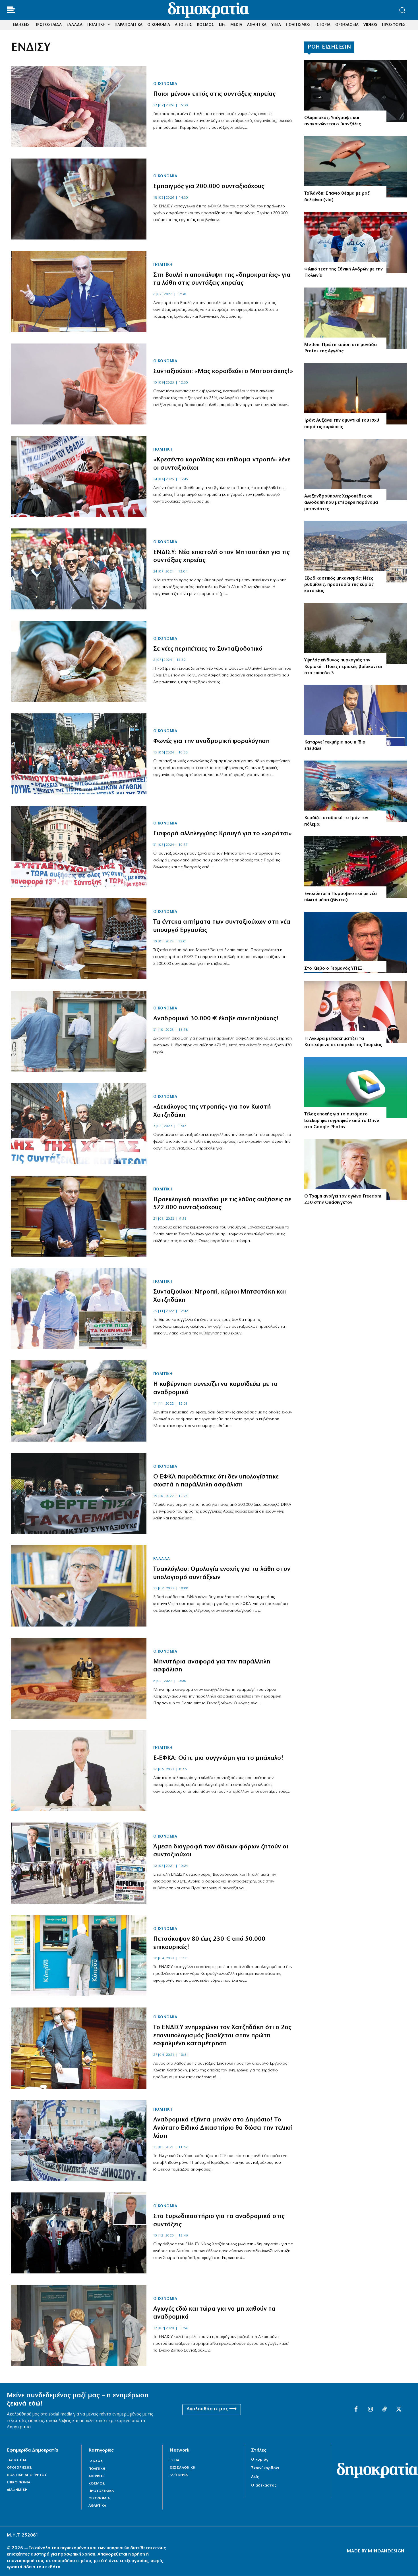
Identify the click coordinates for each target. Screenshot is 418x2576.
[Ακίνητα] (356, 552)
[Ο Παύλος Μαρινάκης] (356, 716)
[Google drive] (356, 1088)
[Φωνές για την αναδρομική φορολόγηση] (79, 754)
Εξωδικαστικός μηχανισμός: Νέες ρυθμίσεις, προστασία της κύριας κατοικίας (339, 585)
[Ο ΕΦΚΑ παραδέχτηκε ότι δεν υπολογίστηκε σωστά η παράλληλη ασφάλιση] (79, 1493)
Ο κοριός (260, 2460)
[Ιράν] (356, 394)
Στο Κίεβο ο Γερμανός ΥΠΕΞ (333, 969)
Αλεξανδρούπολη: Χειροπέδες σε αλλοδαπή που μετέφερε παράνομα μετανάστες (341, 503)
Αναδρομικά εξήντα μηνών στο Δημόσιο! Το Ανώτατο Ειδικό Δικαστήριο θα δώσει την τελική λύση (223, 2128)
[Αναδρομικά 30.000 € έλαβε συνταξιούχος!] (79, 1031)
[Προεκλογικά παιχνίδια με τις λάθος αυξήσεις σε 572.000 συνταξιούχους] (79, 1216)
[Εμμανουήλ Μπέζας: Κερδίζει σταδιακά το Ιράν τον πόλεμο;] (356, 791)
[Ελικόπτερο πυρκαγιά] (356, 634)
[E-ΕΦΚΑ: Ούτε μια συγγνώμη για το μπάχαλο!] (79, 1771)
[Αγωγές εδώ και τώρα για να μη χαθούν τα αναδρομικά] (79, 2325)
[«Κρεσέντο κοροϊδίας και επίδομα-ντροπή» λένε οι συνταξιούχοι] (79, 476)
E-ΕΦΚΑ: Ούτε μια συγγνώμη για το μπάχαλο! (218, 1758)
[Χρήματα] (79, 107)
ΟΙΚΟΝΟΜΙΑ (165, 84)
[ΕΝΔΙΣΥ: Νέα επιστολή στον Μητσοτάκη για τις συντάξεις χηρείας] (79, 569)
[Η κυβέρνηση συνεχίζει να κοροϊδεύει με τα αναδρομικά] (79, 1401)
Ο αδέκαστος (264, 2486)
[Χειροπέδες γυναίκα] (356, 469)
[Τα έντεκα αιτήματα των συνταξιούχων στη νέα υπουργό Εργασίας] (79, 939)
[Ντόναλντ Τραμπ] (356, 1170)
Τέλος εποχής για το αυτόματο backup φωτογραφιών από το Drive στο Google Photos (342, 1121)
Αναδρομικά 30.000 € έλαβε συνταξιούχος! (216, 1019)
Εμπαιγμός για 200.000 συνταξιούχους (209, 187)
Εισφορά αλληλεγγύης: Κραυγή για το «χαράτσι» (223, 834)
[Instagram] (370, 2410)
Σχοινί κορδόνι (265, 2468)
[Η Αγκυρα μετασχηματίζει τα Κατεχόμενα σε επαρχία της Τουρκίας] (356, 1012)
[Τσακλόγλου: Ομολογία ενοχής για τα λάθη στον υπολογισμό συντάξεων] (79, 1586)
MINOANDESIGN (386, 2551)
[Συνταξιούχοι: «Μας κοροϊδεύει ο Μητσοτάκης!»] (79, 384)
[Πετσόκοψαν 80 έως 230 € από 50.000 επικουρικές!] (79, 1956)
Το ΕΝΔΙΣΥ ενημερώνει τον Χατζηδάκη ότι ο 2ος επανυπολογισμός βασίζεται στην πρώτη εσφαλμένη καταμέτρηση (222, 2036)
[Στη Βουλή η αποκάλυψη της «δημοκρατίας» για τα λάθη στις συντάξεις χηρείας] (79, 291)
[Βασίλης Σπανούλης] (356, 242)
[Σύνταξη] (79, 199)
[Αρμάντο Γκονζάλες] (356, 91)
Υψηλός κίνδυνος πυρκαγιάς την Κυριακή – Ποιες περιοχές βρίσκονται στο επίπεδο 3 (343, 667)
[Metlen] (356, 318)
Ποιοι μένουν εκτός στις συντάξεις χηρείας (214, 94)
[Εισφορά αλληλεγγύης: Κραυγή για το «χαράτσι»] (79, 846)
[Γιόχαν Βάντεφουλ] (356, 943)
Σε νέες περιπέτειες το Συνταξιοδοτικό (208, 649)
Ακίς (255, 2477)
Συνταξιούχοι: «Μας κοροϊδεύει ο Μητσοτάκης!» (223, 371)
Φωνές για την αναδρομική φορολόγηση (211, 741)
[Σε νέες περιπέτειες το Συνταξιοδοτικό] (79, 661)
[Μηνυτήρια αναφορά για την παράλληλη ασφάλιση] (79, 1678)
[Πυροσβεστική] (356, 867)
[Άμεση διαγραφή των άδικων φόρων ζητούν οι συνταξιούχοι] (79, 1863)
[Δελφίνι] (356, 167)
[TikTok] (384, 2410)
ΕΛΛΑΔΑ (162, 1559)
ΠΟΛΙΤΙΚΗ (163, 265)
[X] (399, 2410)
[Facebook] (356, 2410)
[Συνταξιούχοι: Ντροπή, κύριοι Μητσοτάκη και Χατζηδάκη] (79, 1308)
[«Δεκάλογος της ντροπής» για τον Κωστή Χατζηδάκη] (79, 1124)
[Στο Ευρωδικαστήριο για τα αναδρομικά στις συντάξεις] (79, 2233)
